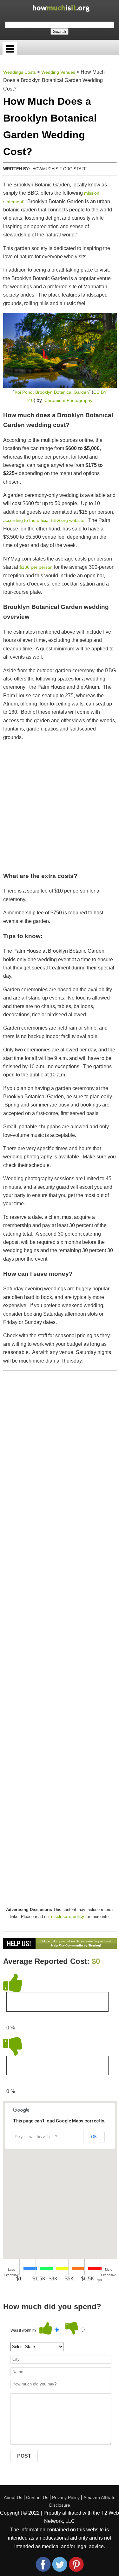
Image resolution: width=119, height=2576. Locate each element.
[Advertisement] (60, 806)
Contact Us (37, 2498)
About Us (13, 2498)
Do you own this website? (36, 2137)
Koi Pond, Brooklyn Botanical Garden (52, 392)
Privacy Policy (66, 2498)
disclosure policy (68, 1916)
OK (94, 2137)
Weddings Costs (20, 72)
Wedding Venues (58, 72)
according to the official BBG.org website (44, 520)
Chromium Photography (68, 400)
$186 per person (36, 567)
